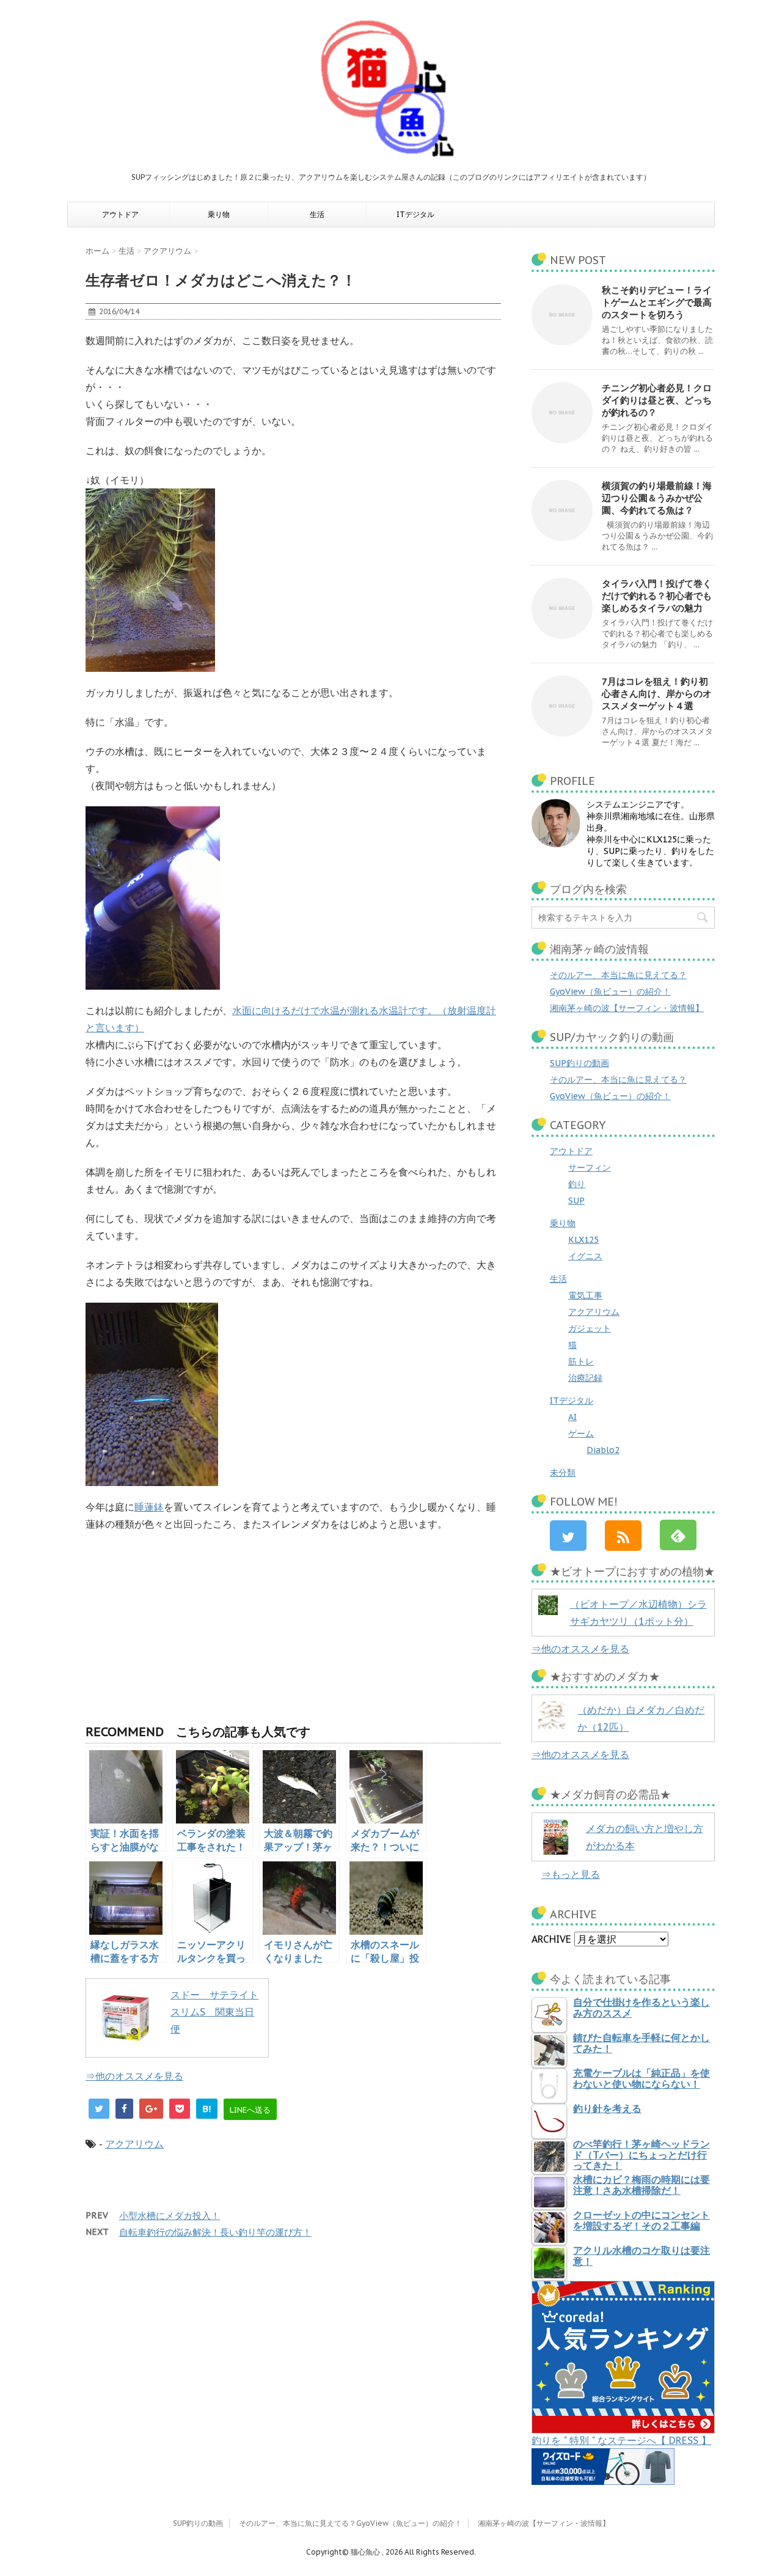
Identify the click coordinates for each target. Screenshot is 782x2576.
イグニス (585, 1256)
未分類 (563, 1473)
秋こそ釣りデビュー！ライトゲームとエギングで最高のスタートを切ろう (657, 302)
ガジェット (590, 1328)
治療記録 (585, 1378)
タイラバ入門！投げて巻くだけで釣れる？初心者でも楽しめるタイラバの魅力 (657, 596)
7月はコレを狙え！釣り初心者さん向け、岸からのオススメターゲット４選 (657, 694)
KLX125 (583, 1240)
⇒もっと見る (571, 1874)
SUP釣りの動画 (579, 1063)
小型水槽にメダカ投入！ (170, 2216)
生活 (317, 214)
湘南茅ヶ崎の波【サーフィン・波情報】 (627, 1008)
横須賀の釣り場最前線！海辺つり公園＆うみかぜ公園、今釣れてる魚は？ (657, 498)
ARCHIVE (551, 1939)
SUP (576, 1201)
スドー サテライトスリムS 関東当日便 (214, 2012)
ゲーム (581, 1433)
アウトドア (120, 214)
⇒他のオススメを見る (134, 2076)
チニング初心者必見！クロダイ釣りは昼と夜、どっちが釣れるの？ (657, 400)
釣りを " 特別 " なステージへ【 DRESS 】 (621, 2440)
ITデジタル (415, 214)
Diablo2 (603, 1450)
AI (572, 1417)
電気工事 (585, 1295)
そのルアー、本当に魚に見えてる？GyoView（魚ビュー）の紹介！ (350, 2523)
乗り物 (219, 214)
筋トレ (581, 1361)
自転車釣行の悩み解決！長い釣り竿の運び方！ (215, 2232)
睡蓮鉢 (149, 1507)
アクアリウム (134, 2144)
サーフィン (590, 1168)
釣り (577, 1184)
